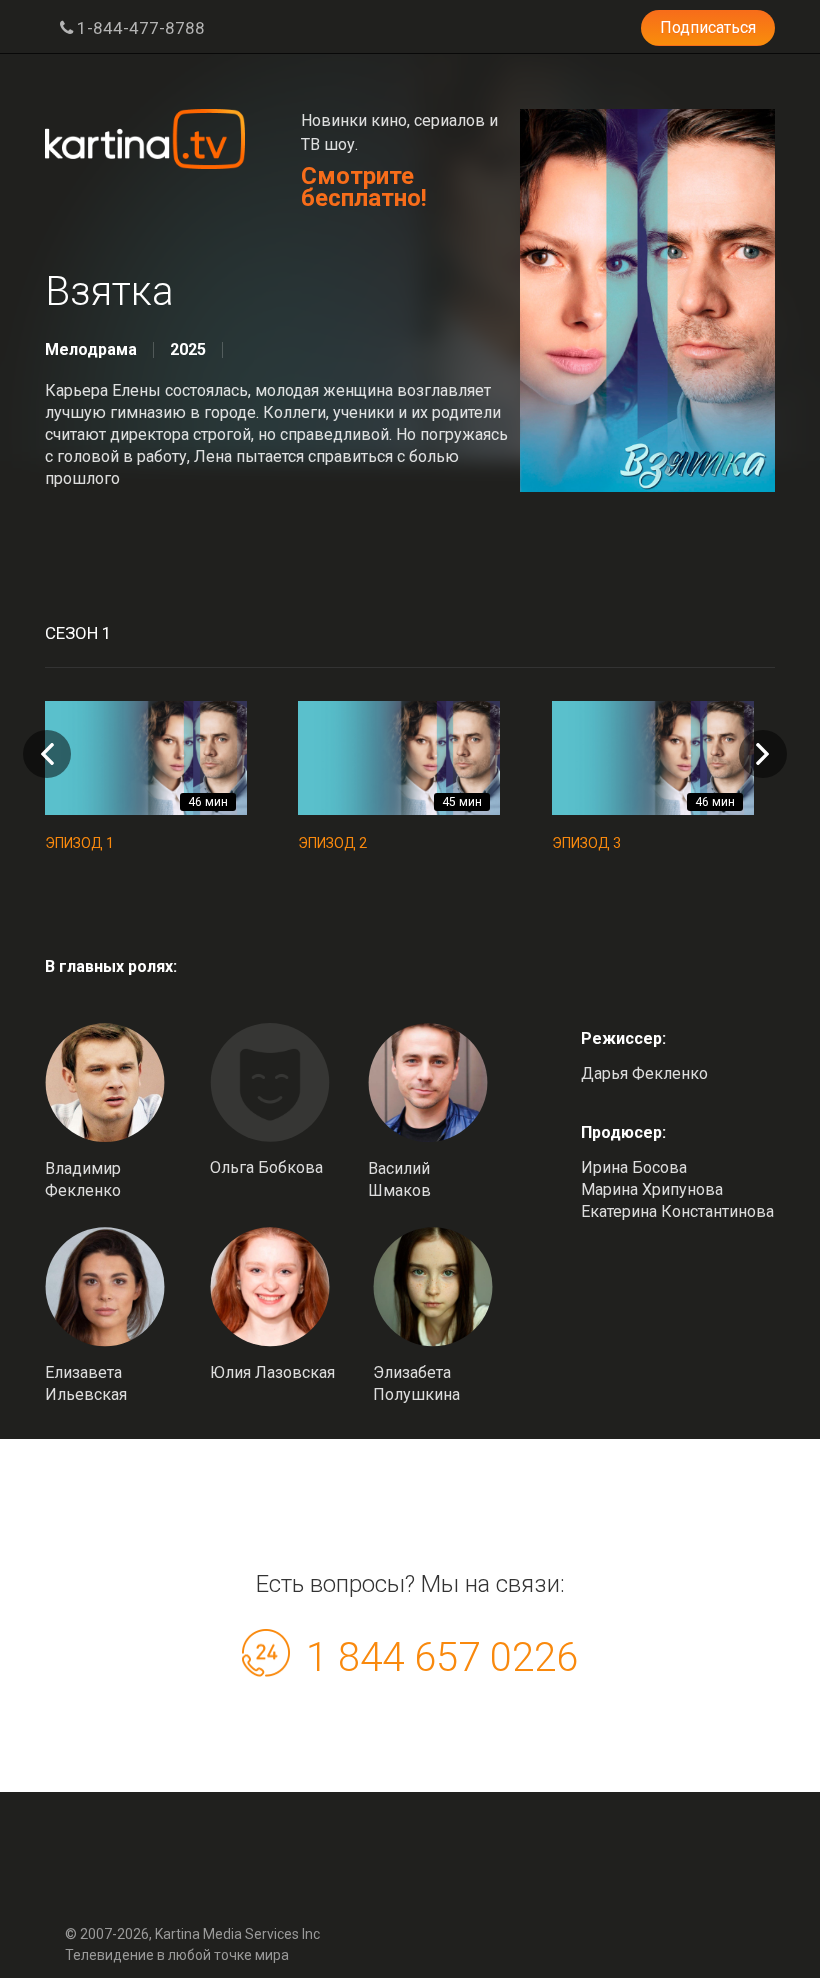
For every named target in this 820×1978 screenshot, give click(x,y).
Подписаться (708, 27)
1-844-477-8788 (139, 28)
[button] (763, 754)
